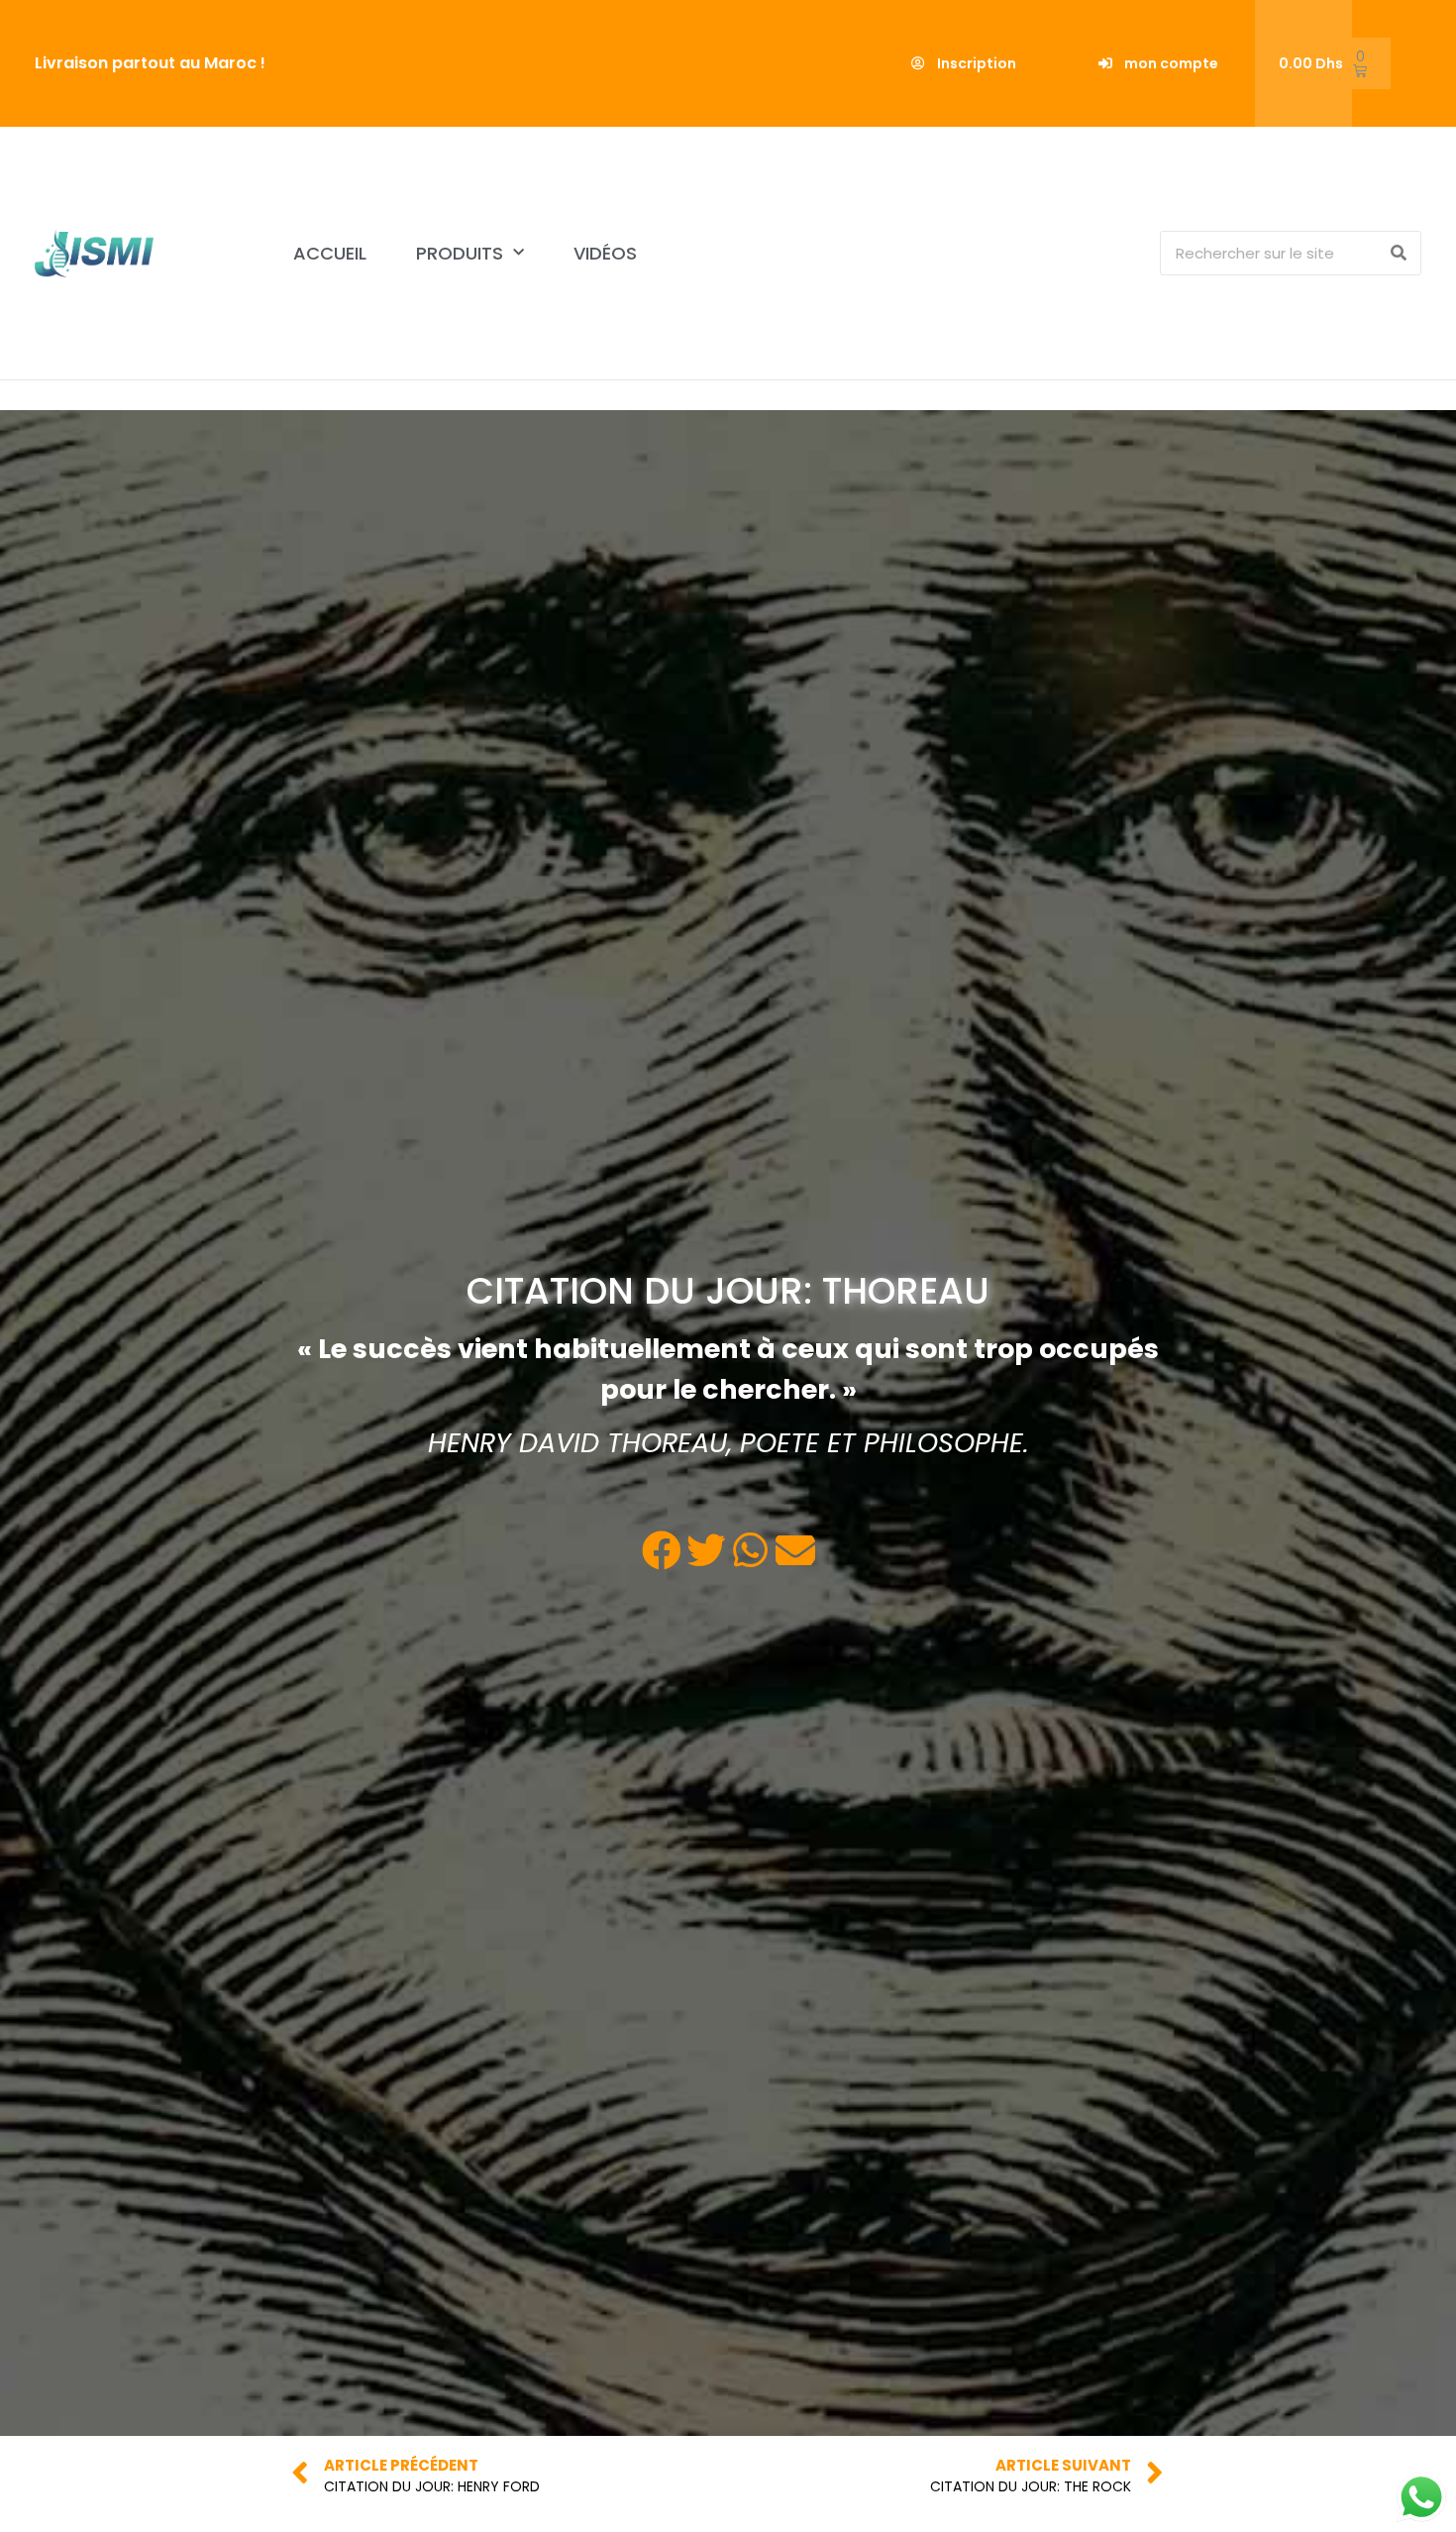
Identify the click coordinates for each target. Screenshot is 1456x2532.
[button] (964, 63)
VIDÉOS (605, 253)
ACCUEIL (330, 253)
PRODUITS (460, 253)
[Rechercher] (1398, 253)
